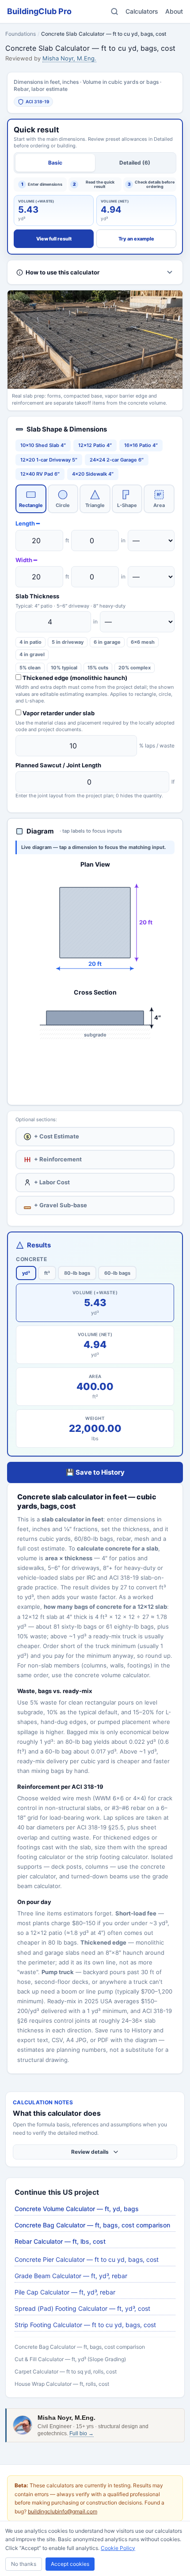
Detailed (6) (135, 163)
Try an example (136, 239)
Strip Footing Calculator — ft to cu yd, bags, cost (85, 2325)
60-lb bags (117, 1273)
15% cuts (98, 668)
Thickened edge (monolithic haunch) (74, 678)
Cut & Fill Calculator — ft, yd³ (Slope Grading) (70, 2359)
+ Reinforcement (58, 1159)
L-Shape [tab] (127, 505)
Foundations (21, 34)
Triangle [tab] (95, 505)
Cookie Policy (118, 2548)
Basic (55, 163)
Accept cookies (70, 2564)
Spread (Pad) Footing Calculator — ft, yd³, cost (82, 2308)
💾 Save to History (95, 1472)
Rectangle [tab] (31, 505)
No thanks (24, 2564)
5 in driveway (68, 642)
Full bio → (82, 2433)
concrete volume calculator (112, 1675)
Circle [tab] (63, 505)
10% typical (64, 668)
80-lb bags (77, 1273)
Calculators (142, 11)
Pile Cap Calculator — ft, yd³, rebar (65, 2292)
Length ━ (28, 523)
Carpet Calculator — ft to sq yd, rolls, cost (66, 2371)
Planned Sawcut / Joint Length (58, 765)
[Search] (114, 11)
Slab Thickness (37, 596)
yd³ (26, 1273)
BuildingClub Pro (39, 11)
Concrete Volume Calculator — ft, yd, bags (77, 2209)
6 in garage (107, 642)
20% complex (135, 668)
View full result (54, 239)
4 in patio (30, 642)
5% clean (30, 668)
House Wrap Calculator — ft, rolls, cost (62, 2384)
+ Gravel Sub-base (61, 1205)
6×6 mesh (143, 642)
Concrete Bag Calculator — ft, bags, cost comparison (92, 2225)
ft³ (47, 1273)
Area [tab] (159, 500)
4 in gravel (32, 654)
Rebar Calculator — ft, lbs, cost (60, 2241)
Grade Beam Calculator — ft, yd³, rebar (71, 2276)
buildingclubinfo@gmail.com (63, 2511)
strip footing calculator (117, 1857)
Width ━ (26, 560)
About (174, 11)
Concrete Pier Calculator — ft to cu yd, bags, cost (87, 2259)
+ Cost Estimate (53, 1136)
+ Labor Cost (52, 1182)
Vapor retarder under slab (58, 713)
